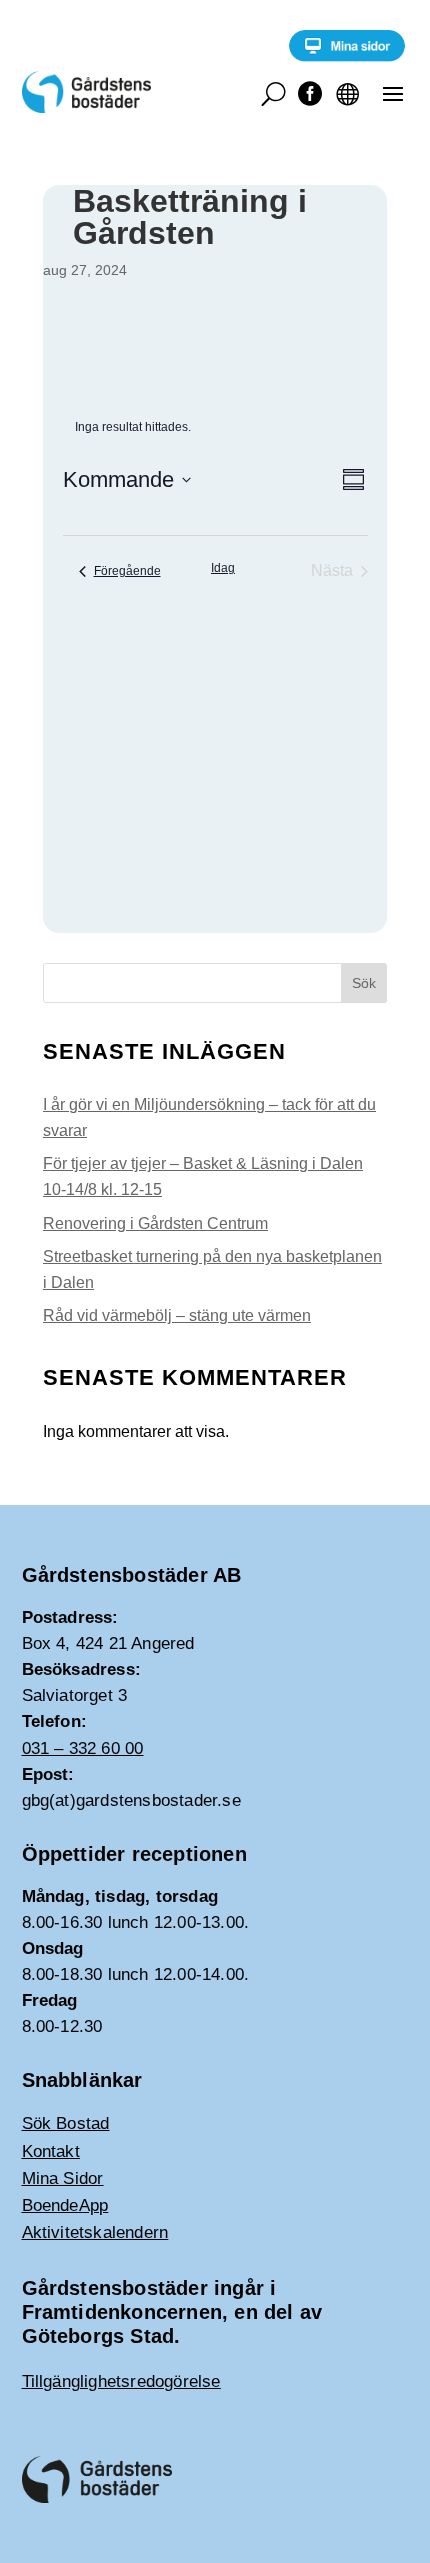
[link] (347, 56)
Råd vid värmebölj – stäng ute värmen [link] (177, 1315)
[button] (393, 93)
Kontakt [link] (51, 2151)
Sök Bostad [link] (66, 2123)
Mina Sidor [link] (63, 2178)
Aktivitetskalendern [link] (95, 2232)
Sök (364, 983)
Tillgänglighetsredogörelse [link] (121, 2381)
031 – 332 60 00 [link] (83, 1748)
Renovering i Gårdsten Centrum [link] (155, 1223)
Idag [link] (223, 568)
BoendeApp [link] (65, 2205)
